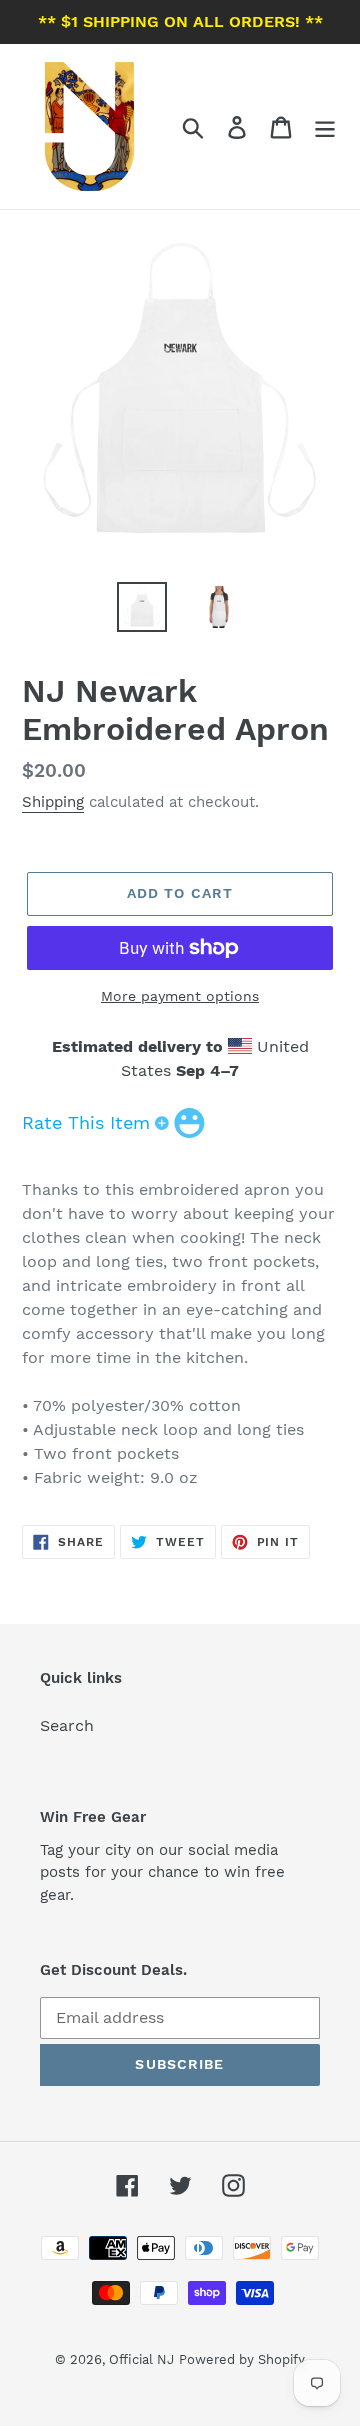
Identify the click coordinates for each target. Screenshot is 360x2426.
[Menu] (325, 126)
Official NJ (141, 2359)
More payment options (180, 996)
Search (67, 1725)
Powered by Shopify (242, 2359)
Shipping (53, 802)
